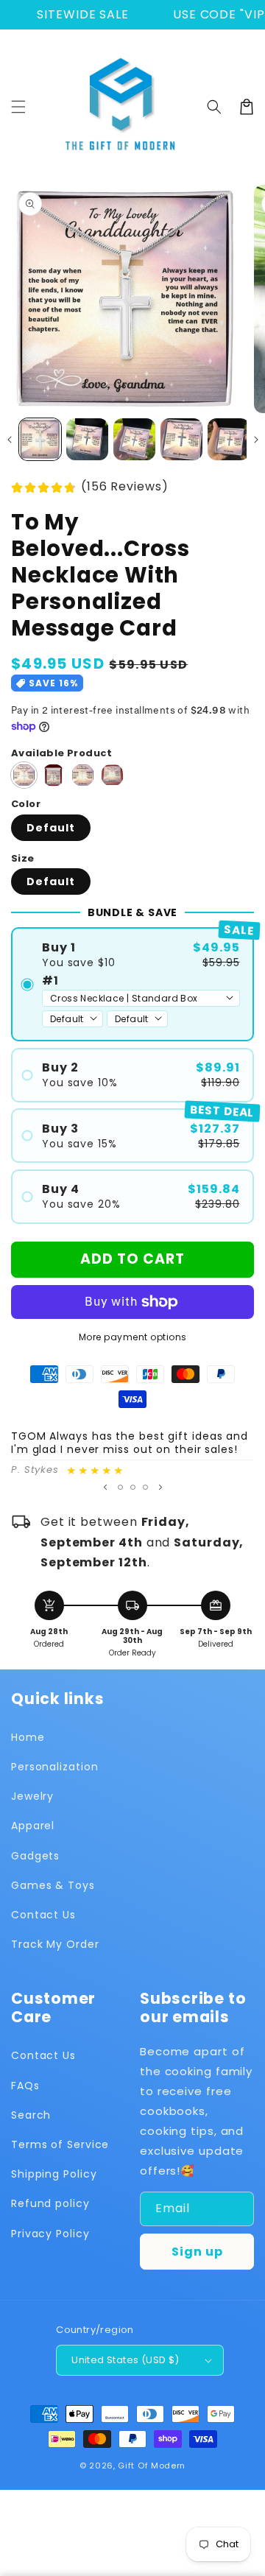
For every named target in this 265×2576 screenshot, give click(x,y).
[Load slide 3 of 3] (145, 1487)
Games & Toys (53, 1885)
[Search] (214, 107)
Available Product (62, 753)
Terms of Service (60, 2144)
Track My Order (55, 1944)
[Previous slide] (105, 1487)
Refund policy (50, 2203)
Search (31, 2115)
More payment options (133, 1337)
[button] (18, 107)
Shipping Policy (54, 2174)
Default (51, 828)
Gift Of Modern (152, 2466)
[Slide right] (256, 440)
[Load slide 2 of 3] (133, 1487)
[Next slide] (160, 1487)
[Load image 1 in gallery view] (40, 439)
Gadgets (35, 1856)
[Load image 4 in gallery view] (181, 439)
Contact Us (43, 1915)
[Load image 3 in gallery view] (134, 439)
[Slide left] (9, 440)
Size (23, 858)
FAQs (25, 2086)
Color (26, 804)
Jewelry (32, 1796)
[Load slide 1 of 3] (120, 1487)
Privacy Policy (50, 2234)
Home (28, 1737)
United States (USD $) (125, 2360)
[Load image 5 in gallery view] (229, 439)
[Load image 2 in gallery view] (87, 439)
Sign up (197, 2252)
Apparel (33, 1826)
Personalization (55, 1767)
